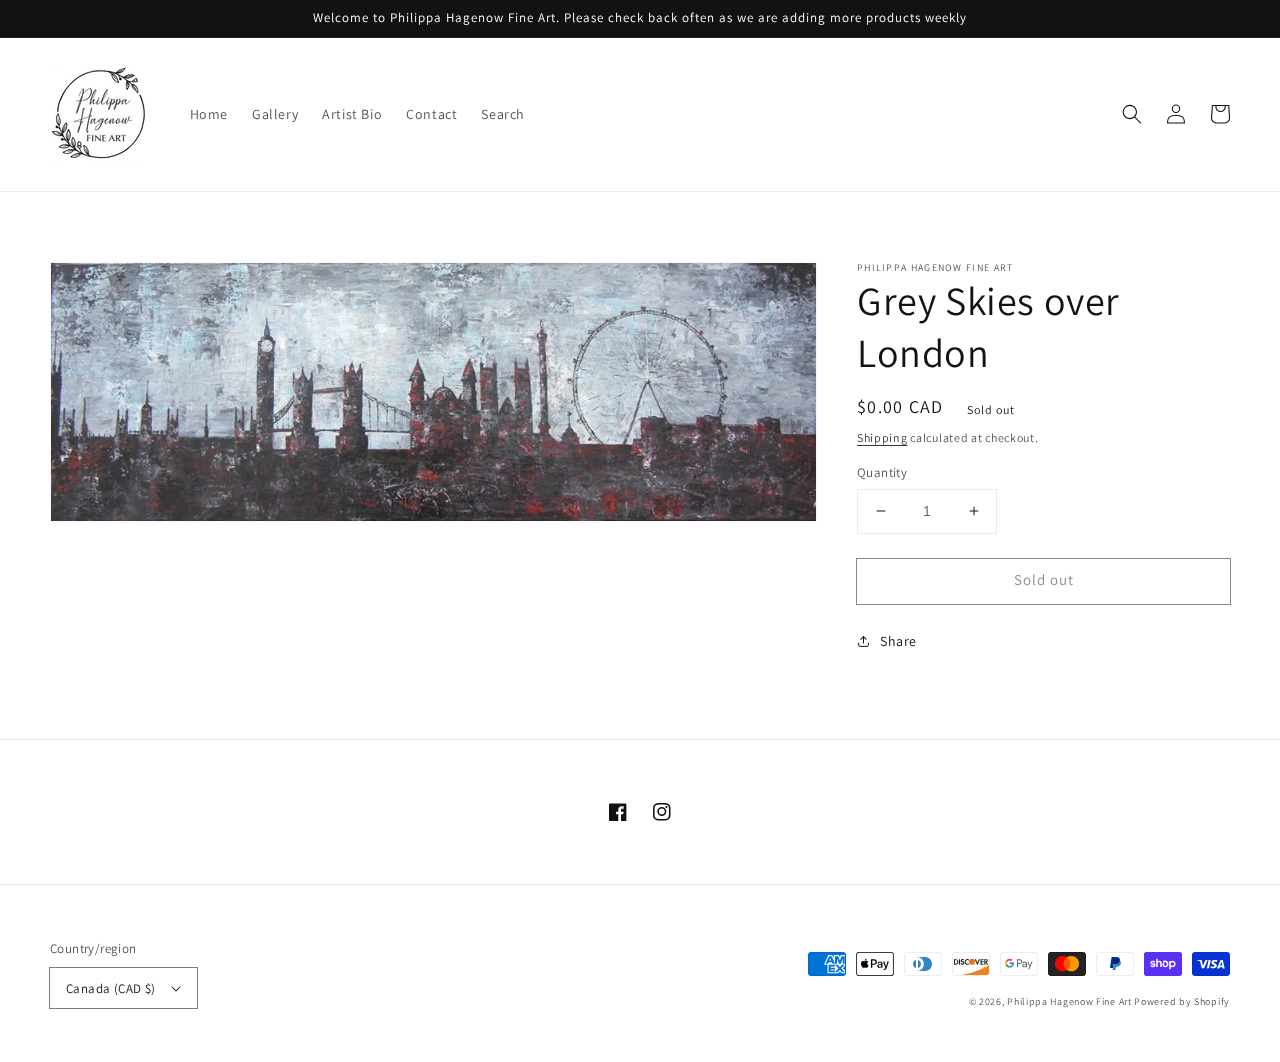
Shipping (882, 437)
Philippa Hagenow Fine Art (1069, 1001)
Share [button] (898, 641)
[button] (1132, 114)
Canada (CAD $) (111, 988)
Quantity (882, 472)
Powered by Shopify (1182, 1001)
